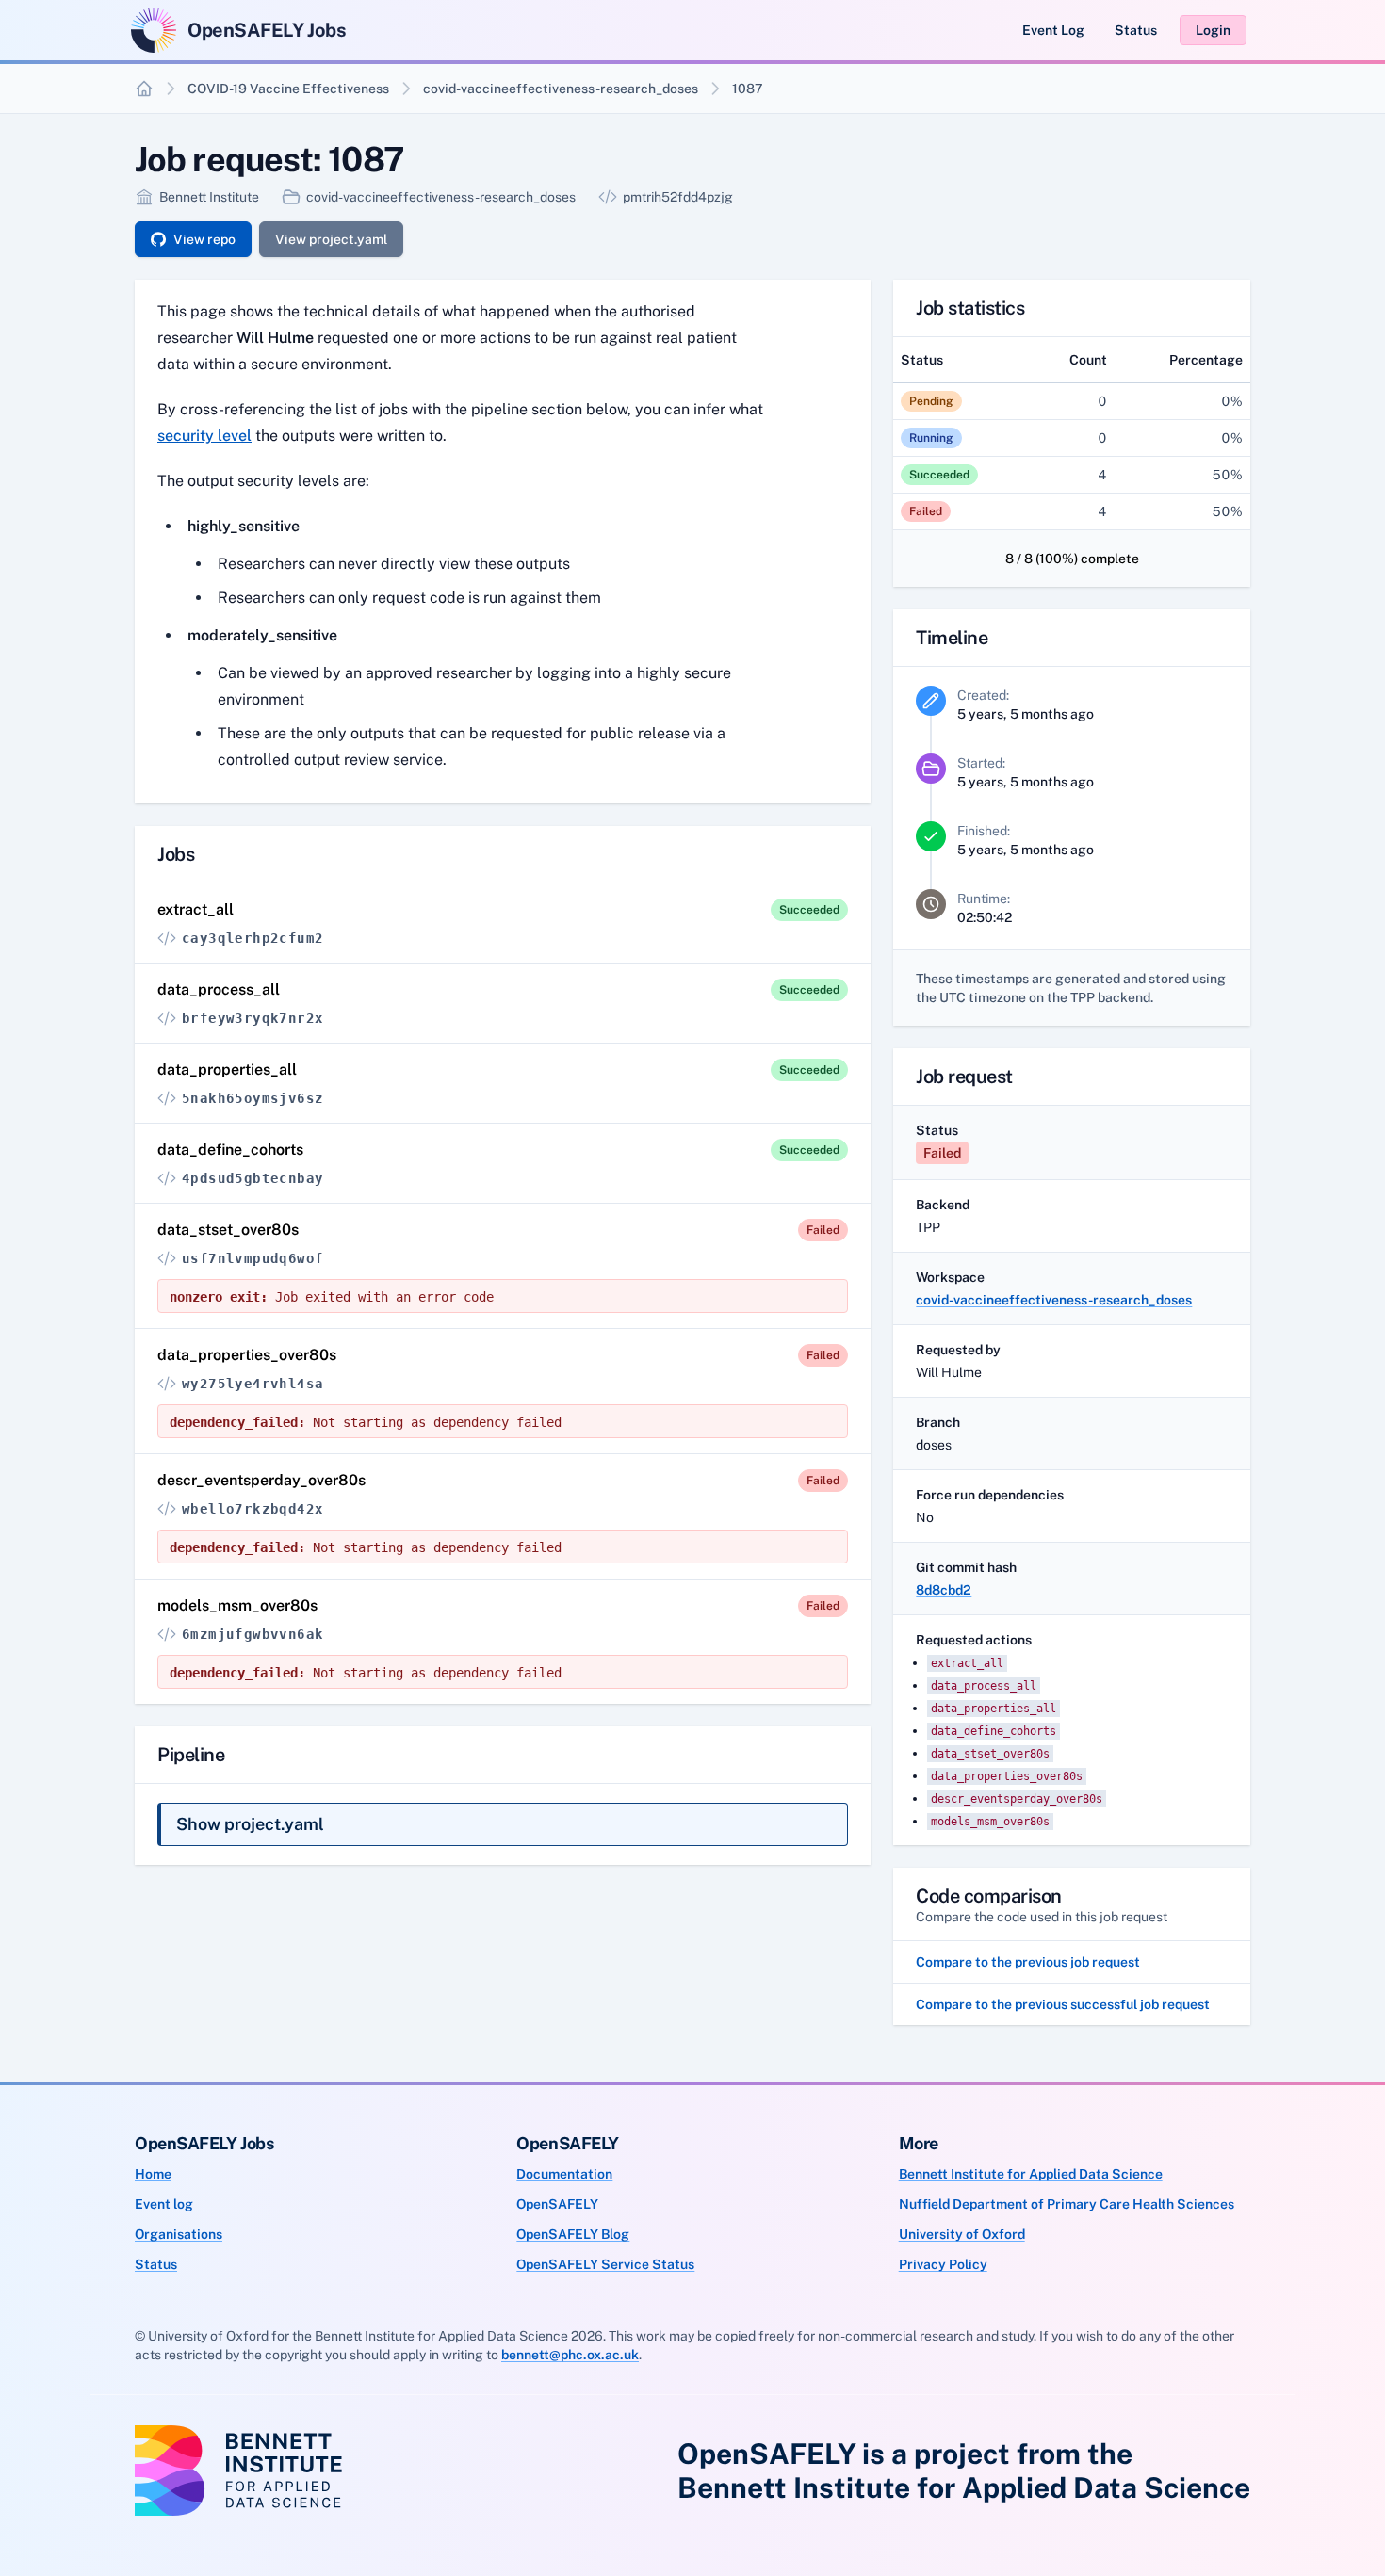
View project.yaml (331, 239)
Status (1136, 30)
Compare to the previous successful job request (1063, 2004)
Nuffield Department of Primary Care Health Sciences (1067, 2204)
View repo (204, 239)
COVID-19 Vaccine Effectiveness (288, 89)
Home (153, 2174)
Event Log (1053, 30)
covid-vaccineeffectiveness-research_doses (561, 89)
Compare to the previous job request (1028, 1962)
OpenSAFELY (557, 2204)
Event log (164, 2204)
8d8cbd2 (944, 1590)
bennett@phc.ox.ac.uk (570, 2355)
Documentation (564, 2174)
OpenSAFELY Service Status (605, 2264)
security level (204, 436)
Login (1213, 30)
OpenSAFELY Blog (573, 2234)
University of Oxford (962, 2234)
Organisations (179, 2234)
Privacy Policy (943, 2264)
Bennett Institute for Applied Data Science (1031, 2174)
